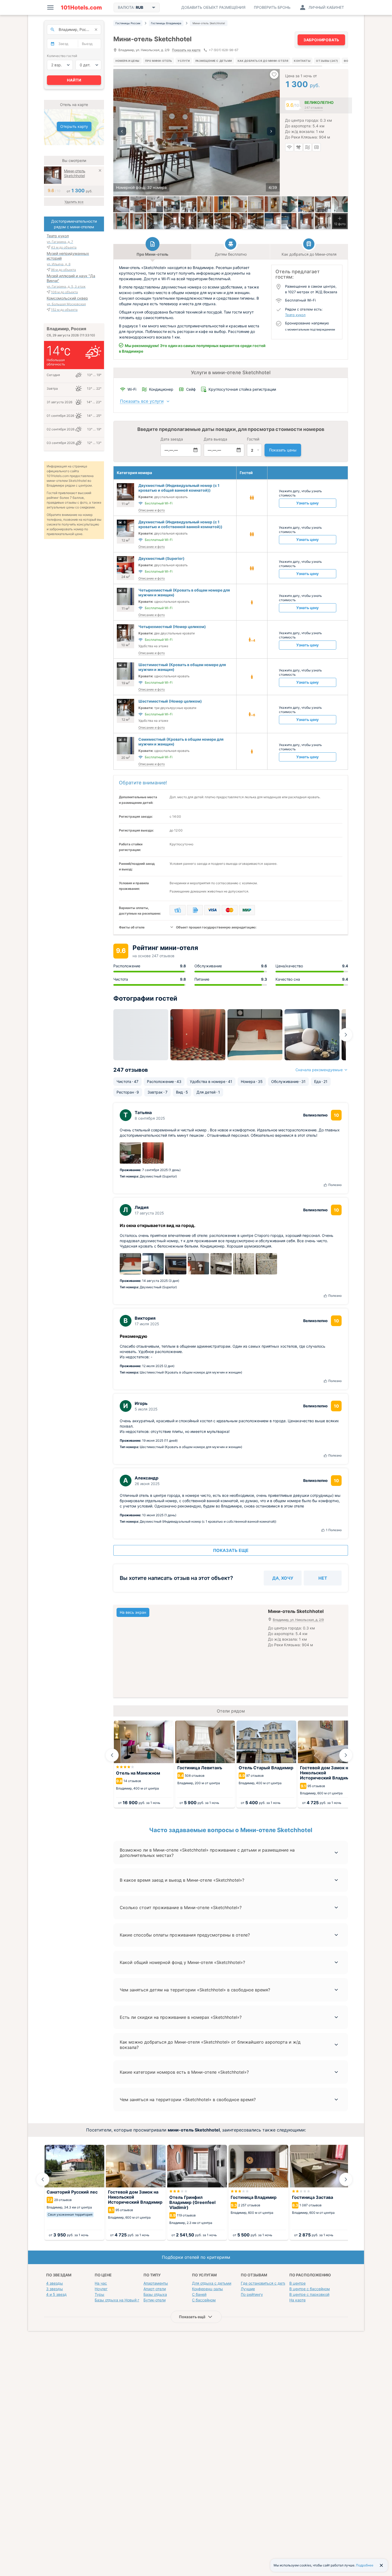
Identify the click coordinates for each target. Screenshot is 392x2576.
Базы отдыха (155, 2294)
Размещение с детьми (214, 61)
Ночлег (101, 2289)
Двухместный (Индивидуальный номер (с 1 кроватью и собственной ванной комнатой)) (180, 524)
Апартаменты (156, 2283)
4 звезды (55, 2283)
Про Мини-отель (159, 61)
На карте (297, 2300)
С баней (199, 2294)
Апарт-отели (155, 2289)
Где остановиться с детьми (266, 2283)
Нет (323, 1578)
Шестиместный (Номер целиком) (170, 701)
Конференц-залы (207, 2289)
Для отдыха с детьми (212, 2283)
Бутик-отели (155, 2300)
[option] (197, 132)
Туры (99, 2294)
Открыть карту (74, 126)
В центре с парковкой (309, 2294)
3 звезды (55, 2289)
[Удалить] (100, 171)
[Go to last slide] (112, 1755)
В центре (297, 2283)
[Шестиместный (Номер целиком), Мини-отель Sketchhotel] (189, 221)
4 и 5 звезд (56, 2294)
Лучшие (248, 2289)
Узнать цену (307, 503)
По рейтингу (252, 2294)
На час (101, 2283)
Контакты (302, 61)
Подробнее (365, 2565)
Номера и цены (127, 61)
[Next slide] (346, 1035)
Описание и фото (152, 510)
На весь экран (133, 1612)
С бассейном (204, 2300)
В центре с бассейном (310, 2289)
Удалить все (74, 202)
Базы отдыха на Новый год (119, 2300)
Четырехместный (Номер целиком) (172, 627)
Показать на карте (186, 50)
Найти (74, 80)
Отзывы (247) (327, 61)
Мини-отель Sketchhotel (75, 173)
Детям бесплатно (231, 254)
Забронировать (321, 40)
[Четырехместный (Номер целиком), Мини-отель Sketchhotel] (323, 221)
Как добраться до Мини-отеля (263, 61)
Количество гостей (62, 56)
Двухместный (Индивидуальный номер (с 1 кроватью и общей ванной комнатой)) (179, 488)
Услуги (184, 61)
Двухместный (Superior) (161, 558)
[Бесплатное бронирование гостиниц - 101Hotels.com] (81, 7)
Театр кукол (295, 315)
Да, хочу (283, 1578)
